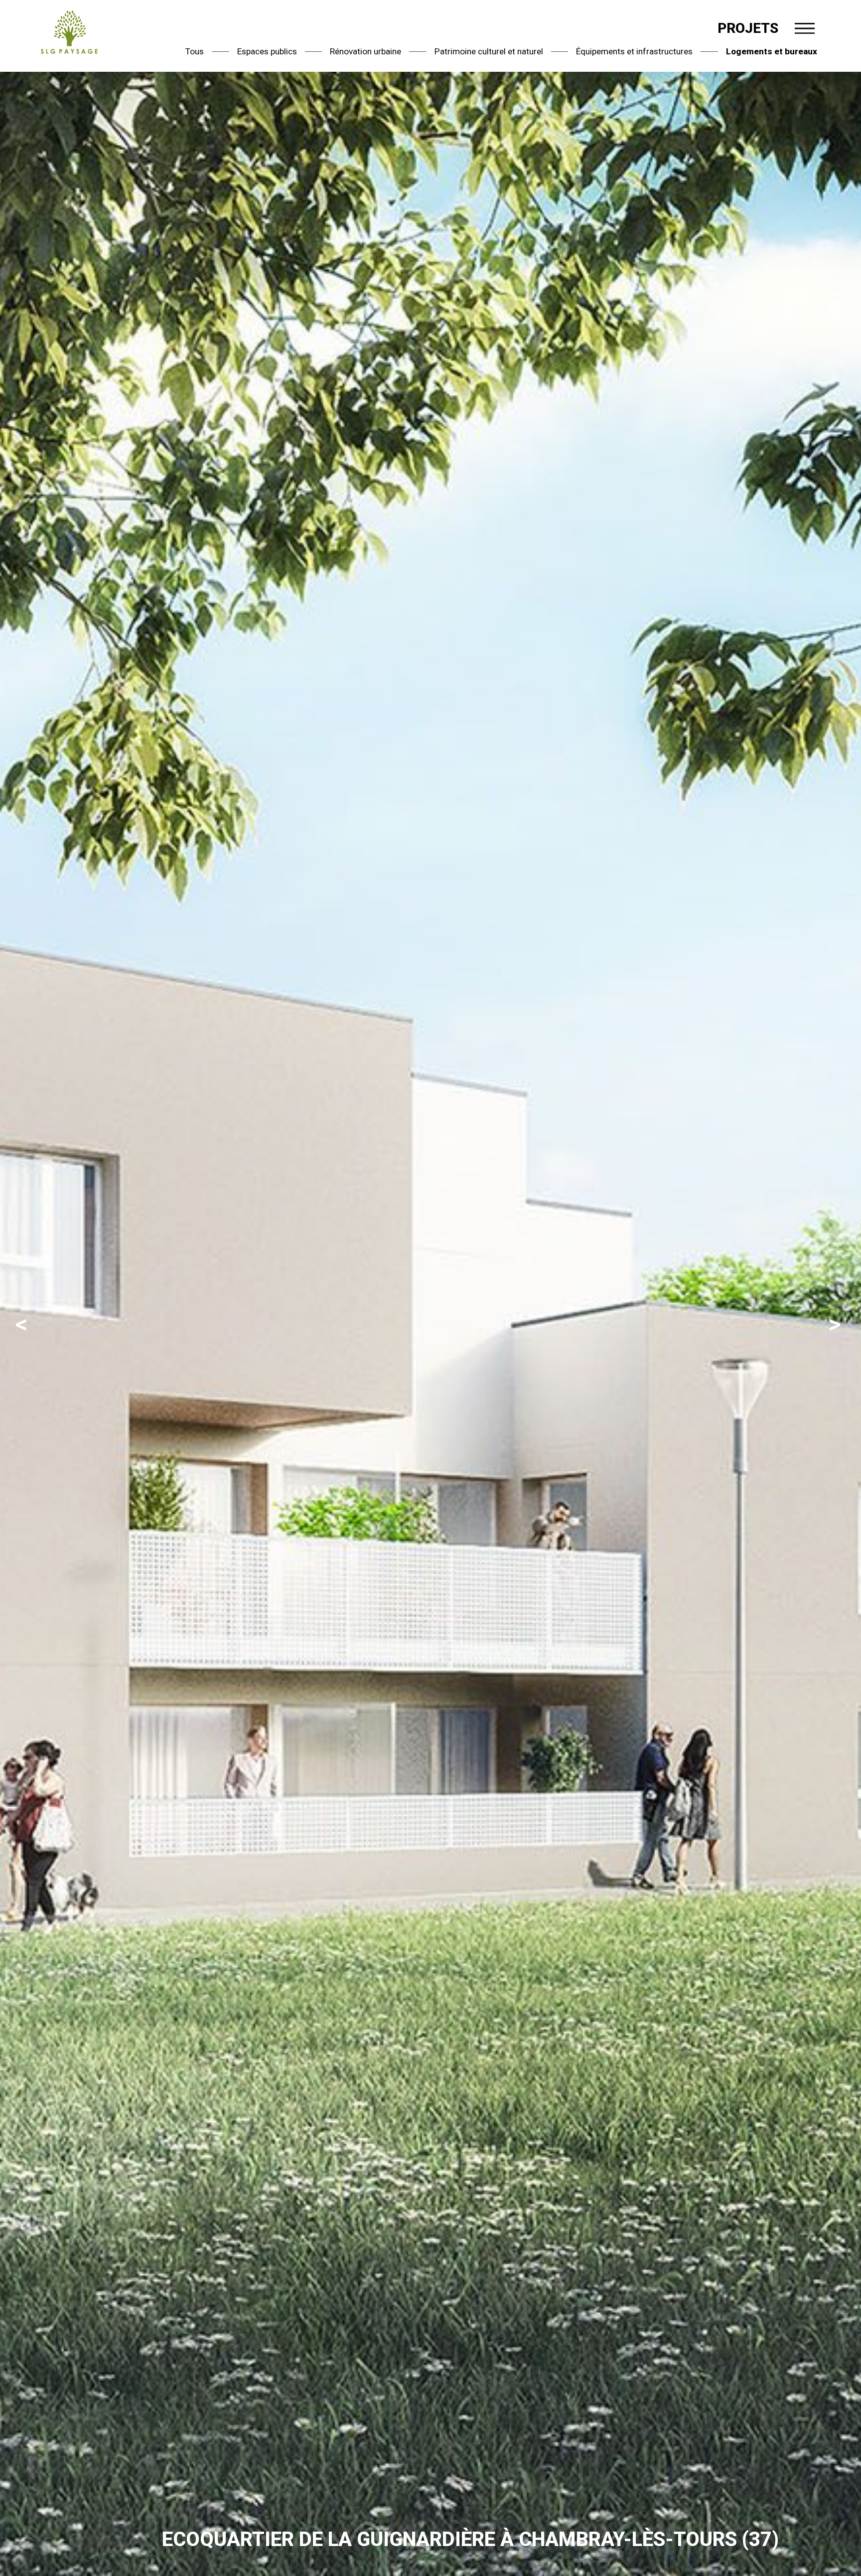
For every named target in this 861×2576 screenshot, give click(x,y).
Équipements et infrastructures (634, 51)
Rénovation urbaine (365, 51)
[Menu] (805, 28)
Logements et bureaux (772, 51)
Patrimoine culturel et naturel (489, 51)
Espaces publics (267, 51)
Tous (195, 51)
